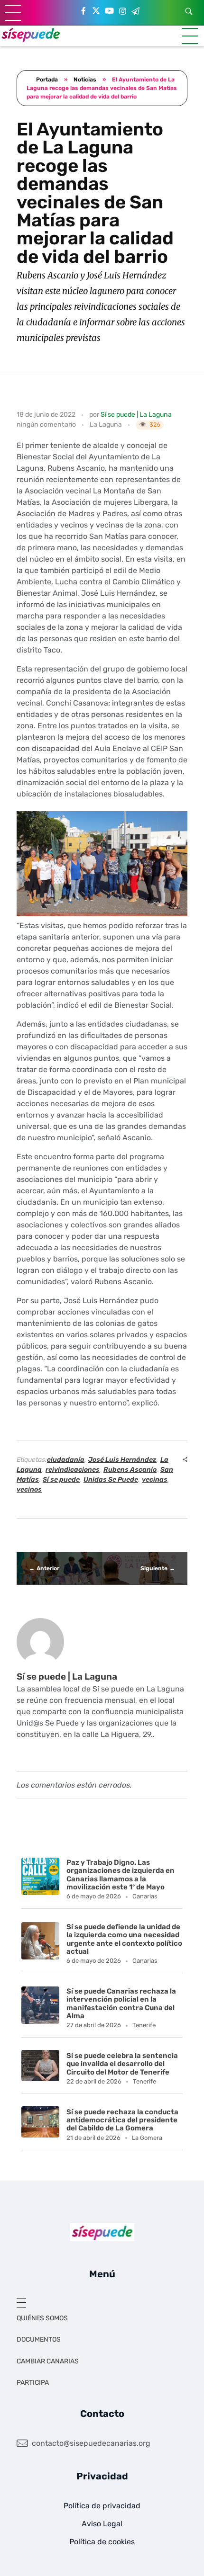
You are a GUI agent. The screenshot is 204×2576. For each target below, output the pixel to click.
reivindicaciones (73, 1470)
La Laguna (106, 425)
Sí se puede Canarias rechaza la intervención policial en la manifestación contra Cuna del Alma (121, 2004)
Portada (47, 80)
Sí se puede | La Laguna (136, 415)
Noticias (85, 80)
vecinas (155, 1480)
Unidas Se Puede (111, 1480)
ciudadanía (66, 1460)
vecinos (29, 1489)
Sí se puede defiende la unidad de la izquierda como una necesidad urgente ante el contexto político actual (124, 1939)
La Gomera (147, 2138)
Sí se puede (61, 1480)
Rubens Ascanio (130, 1470)
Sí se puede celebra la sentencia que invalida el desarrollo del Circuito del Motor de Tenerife (122, 2064)
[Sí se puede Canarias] (31, 34)
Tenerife (144, 2025)
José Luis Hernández (122, 1460)
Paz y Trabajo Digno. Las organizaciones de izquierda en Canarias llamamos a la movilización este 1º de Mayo (121, 1875)
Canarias (145, 1896)
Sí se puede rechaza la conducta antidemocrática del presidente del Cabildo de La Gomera (122, 2120)
